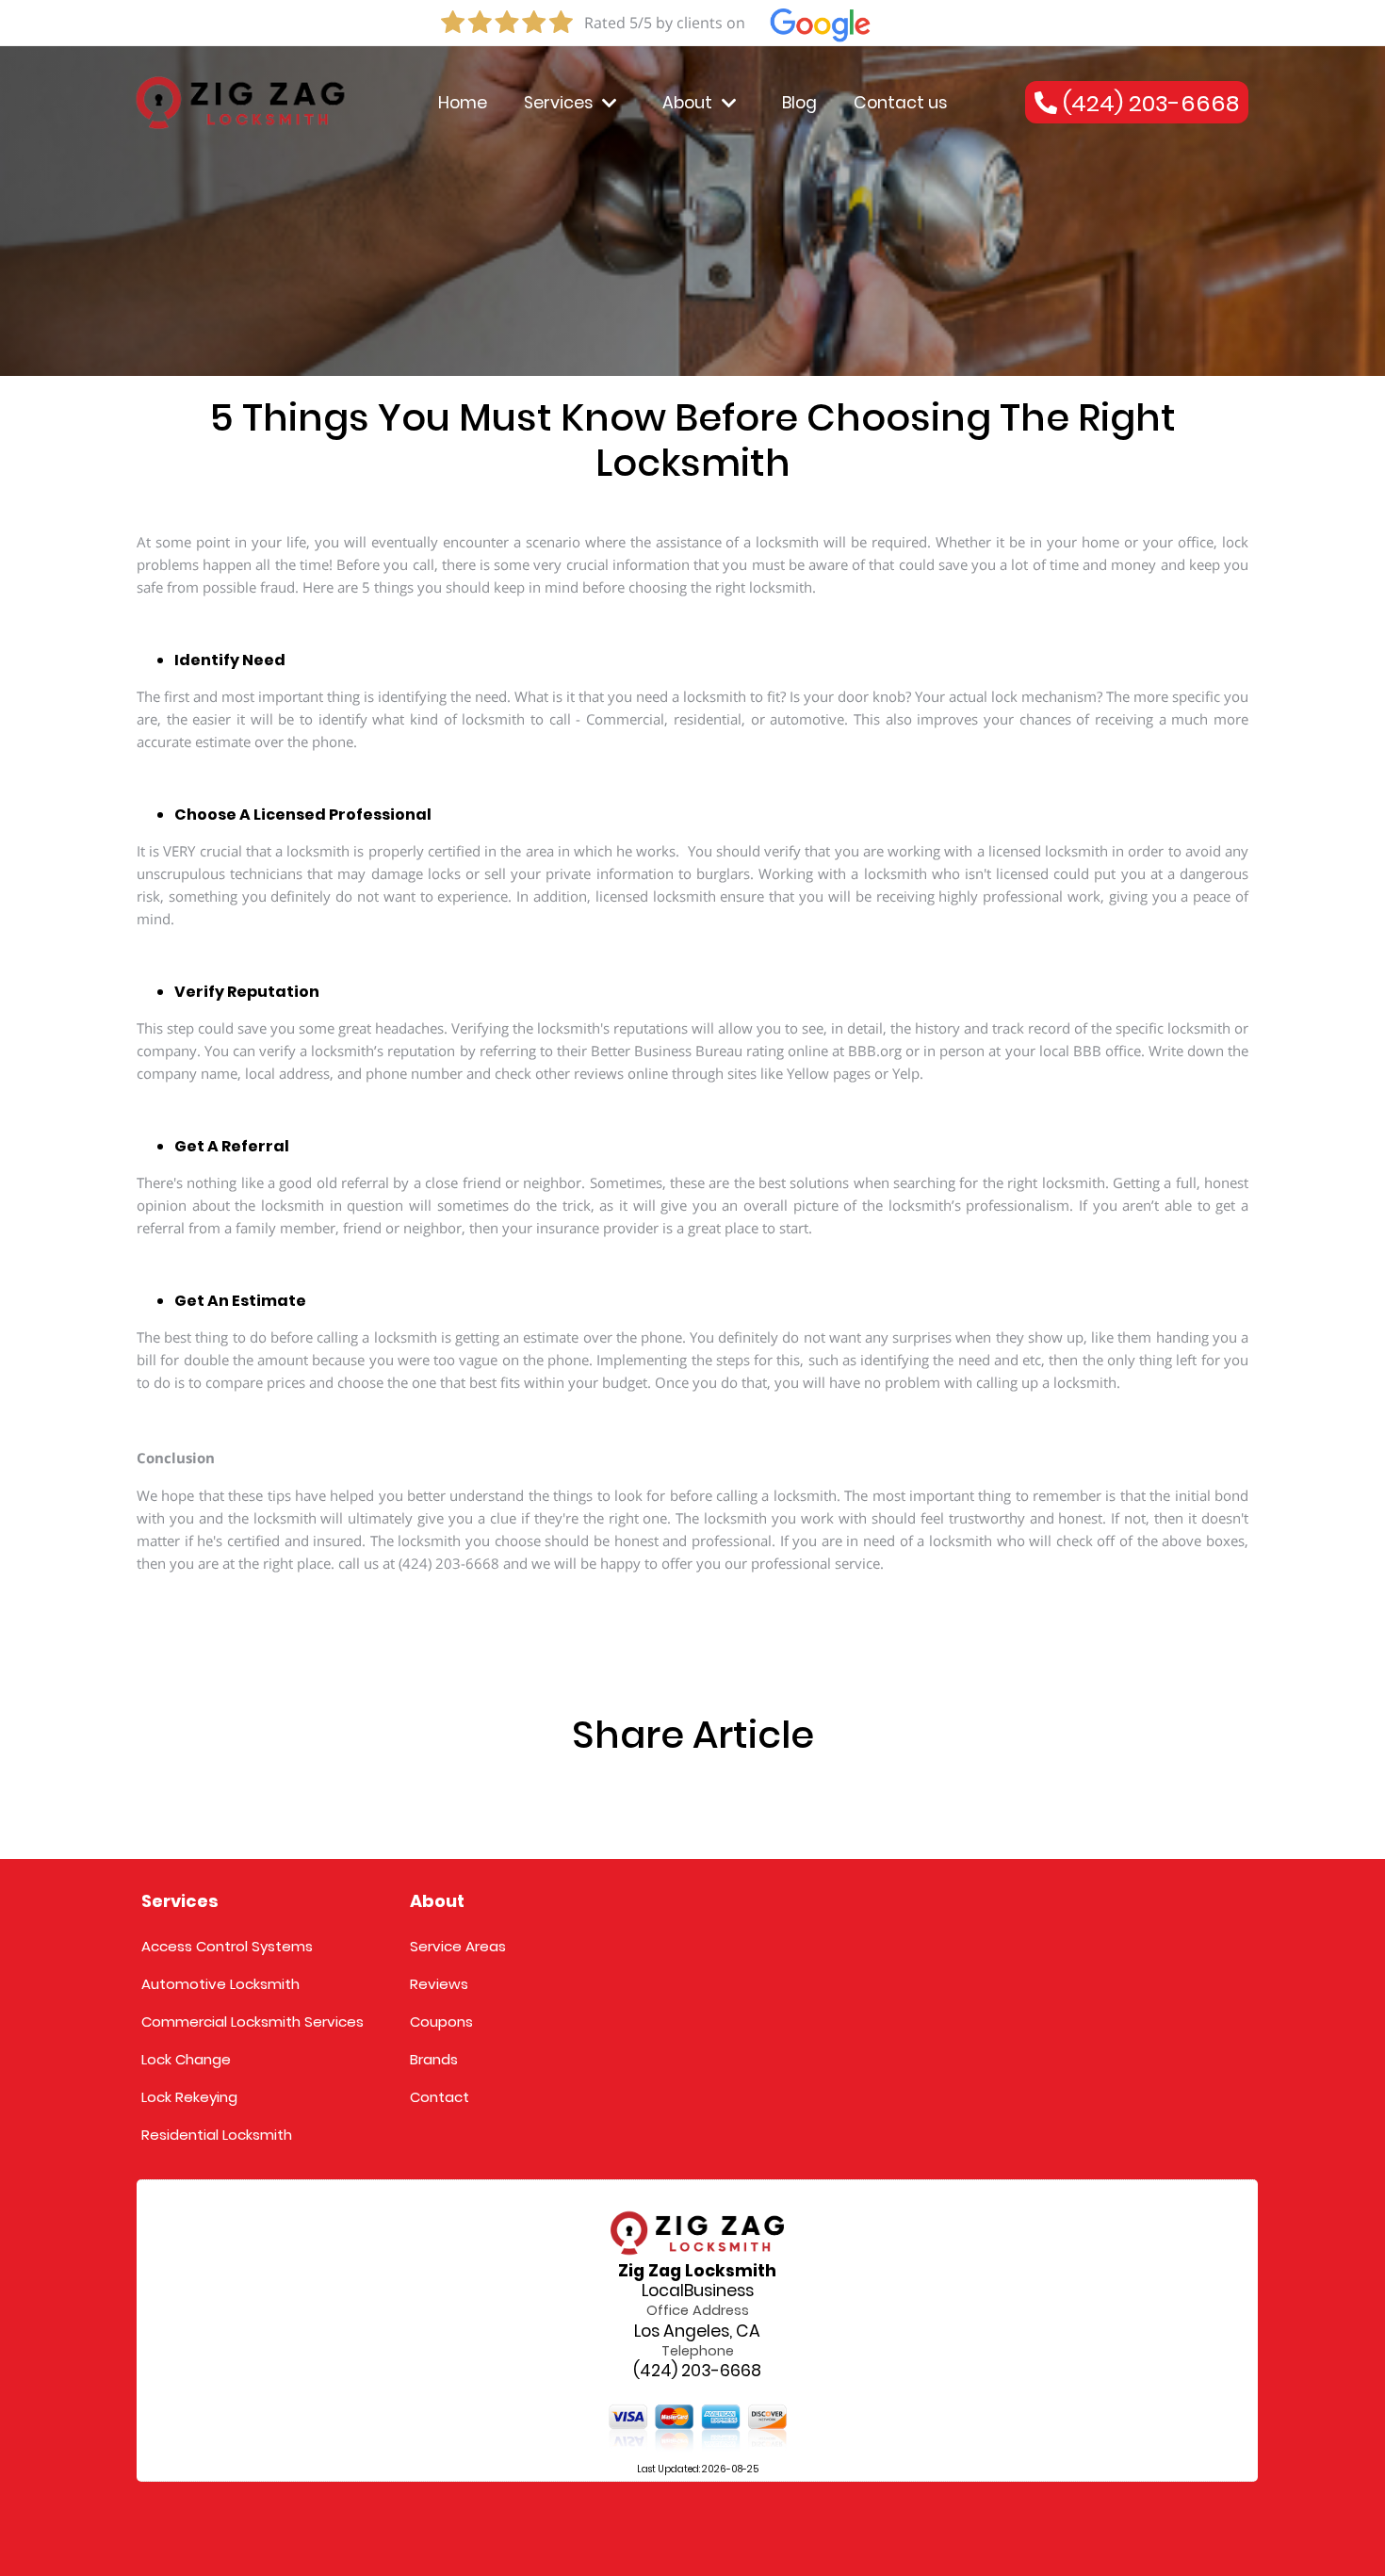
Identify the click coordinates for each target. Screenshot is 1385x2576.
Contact (440, 2097)
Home (463, 103)
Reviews (439, 1984)
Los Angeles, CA (697, 2331)
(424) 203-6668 (697, 2371)
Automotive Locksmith (220, 1984)
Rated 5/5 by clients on (665, 23)
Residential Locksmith (217, 2135)
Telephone (698, 2351)
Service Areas (458, 1946)
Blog (799, 103)
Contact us (900, 103)
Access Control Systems (227, 1946)
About (687, 103)
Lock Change (186, 2059)
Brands (434, 2059)
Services (558, 103)
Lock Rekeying (189, 2097)
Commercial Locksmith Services (253, 2022)
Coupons (441, 2022)
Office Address (698, 2310)
